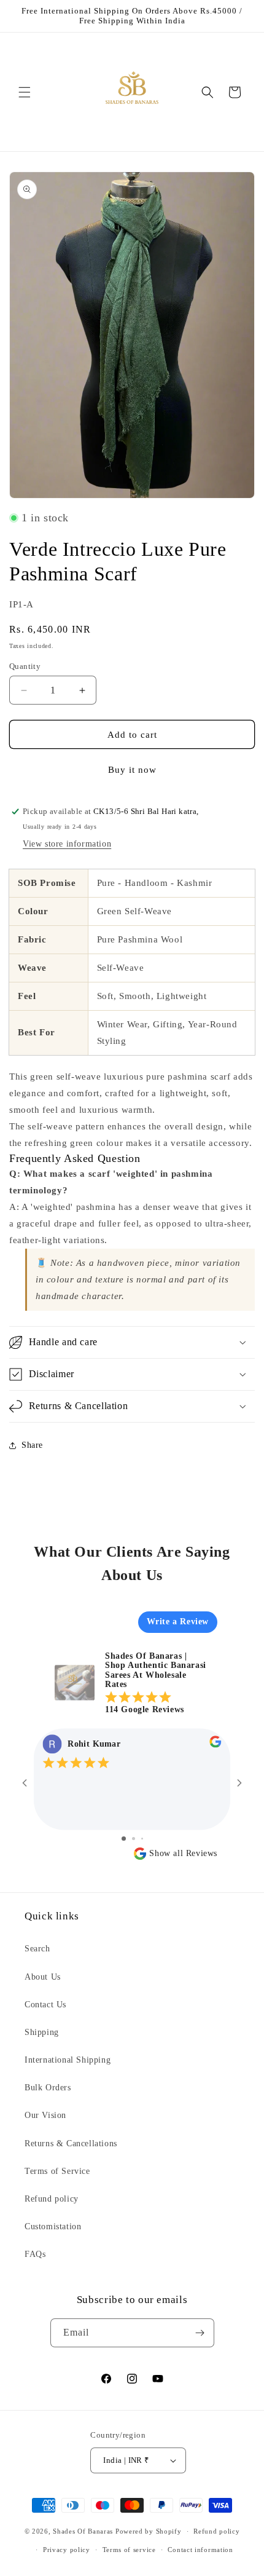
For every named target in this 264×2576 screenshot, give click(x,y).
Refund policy (52, 2199)
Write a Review (178, 1622)
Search (37, 1949)
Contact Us (45, 2005)
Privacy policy (67, 2550)
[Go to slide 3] (142, 1839)
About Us (43, 1977)
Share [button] (32, 1445)
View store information (67, 844)
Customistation (53, 2226)
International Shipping (68, 2060)
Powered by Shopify (149, 2531)
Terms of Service (57, 2171)
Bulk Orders (48, 2088)
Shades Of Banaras (83, 2531)
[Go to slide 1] (124, 1839)
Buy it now (132, 770)
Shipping (42, 2032)
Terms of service (129, 2550)
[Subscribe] (200, 2333)
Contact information (200, 2550)
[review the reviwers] (215, 1745)
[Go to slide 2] (134, 1839)
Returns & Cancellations (71, 2143)
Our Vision (45, 2115)
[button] (25, 92)
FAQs (35, 2254)
